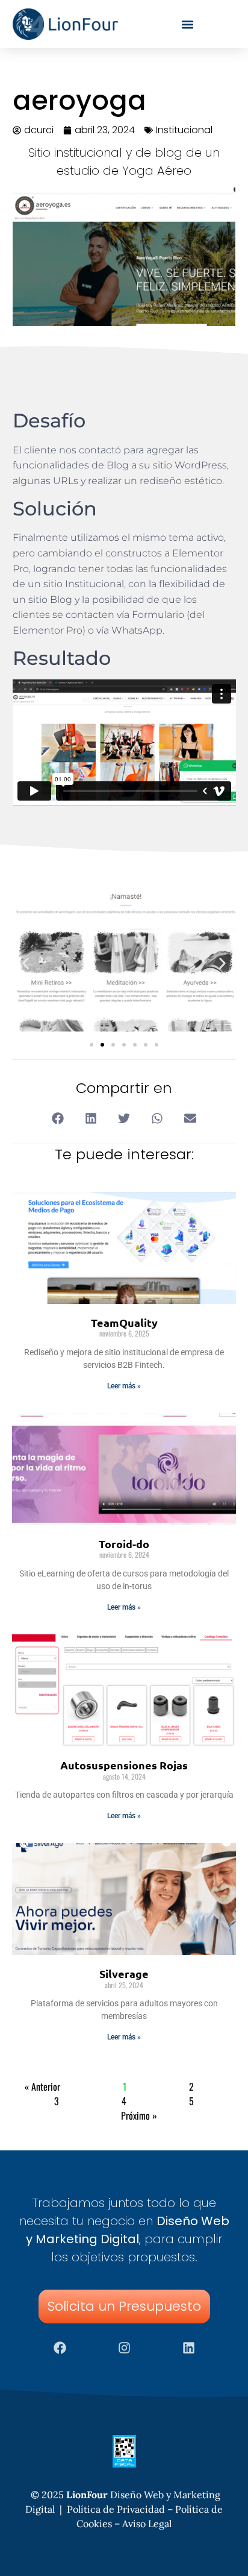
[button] (26, 964)
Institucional (184, 130)
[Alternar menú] (188, 24)
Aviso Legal (147, 2524)
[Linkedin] (188, 2348)
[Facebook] (60, 2348)
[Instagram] (124, 2348)
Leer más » (124, 1386)
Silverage (124, 1973)
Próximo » (139, 2115)
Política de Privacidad (116, 2509)
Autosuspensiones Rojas (124, 1765)
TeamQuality (124, 1322)
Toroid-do (124, 1544)
